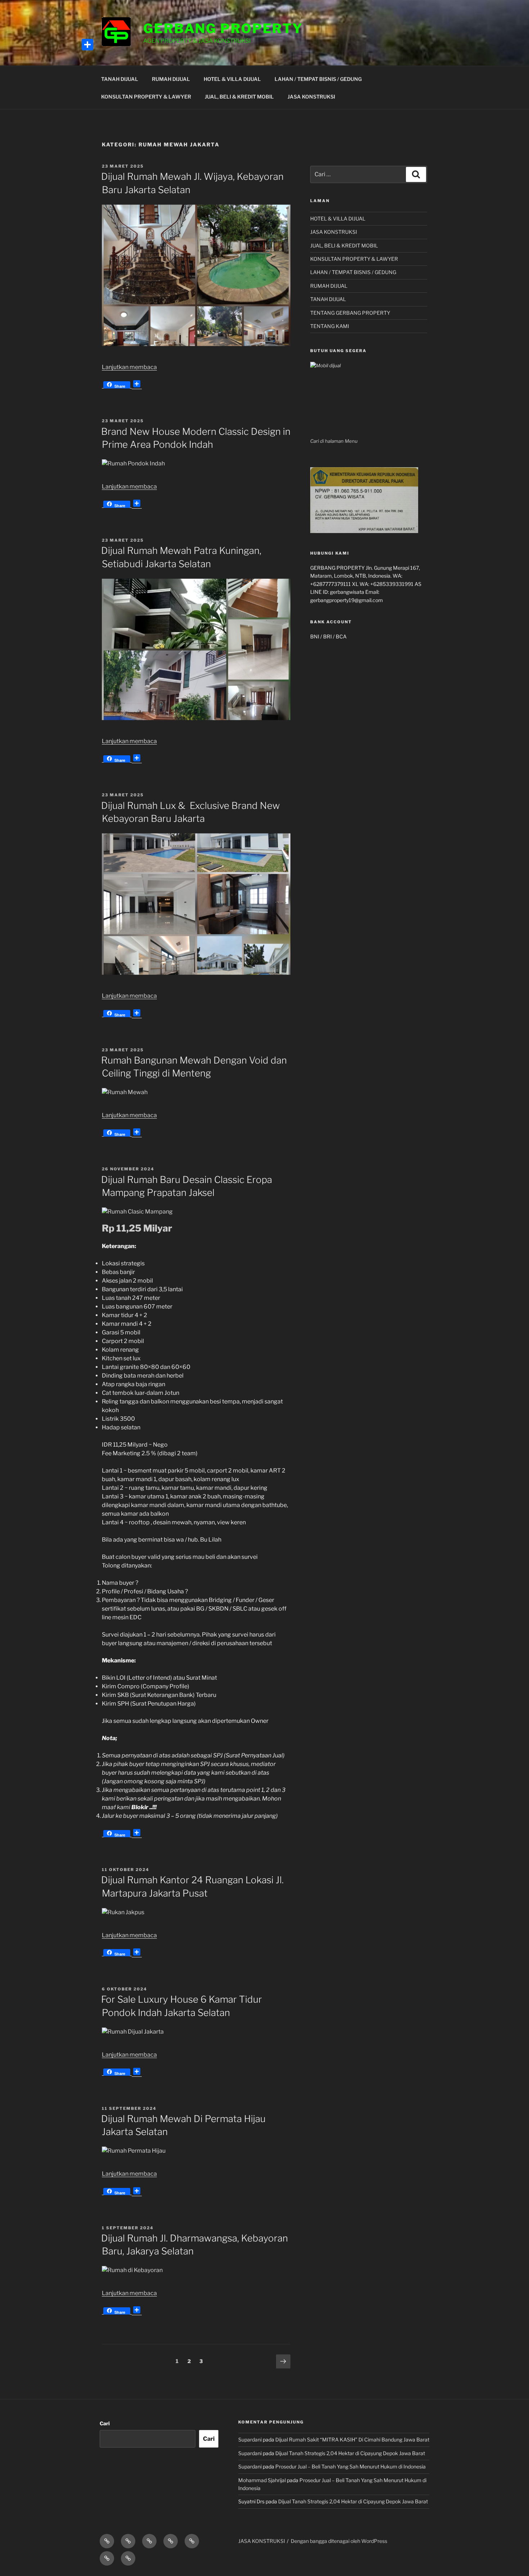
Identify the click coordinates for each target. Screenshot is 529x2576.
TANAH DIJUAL (120, 79)
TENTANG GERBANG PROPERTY (350, 313)
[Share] (87, 45)
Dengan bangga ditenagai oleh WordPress (339, 2541)
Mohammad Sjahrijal (262, 2480)
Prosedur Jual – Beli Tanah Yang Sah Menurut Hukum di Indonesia (351, 2466)
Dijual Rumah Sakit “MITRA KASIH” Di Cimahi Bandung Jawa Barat (352, 2440)
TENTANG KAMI (330, 326)
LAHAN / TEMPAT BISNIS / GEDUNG (318, 79)
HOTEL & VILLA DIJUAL (232, 79)
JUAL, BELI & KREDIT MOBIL (239, 97)
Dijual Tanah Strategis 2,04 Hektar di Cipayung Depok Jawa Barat (350, 2453)
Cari (105, 2423)
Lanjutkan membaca (129, 367)
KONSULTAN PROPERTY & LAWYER (146, 97)
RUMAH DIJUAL (171, 79)
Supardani (250, 2440)
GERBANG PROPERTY (223, 28)
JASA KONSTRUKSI (311, 97)
